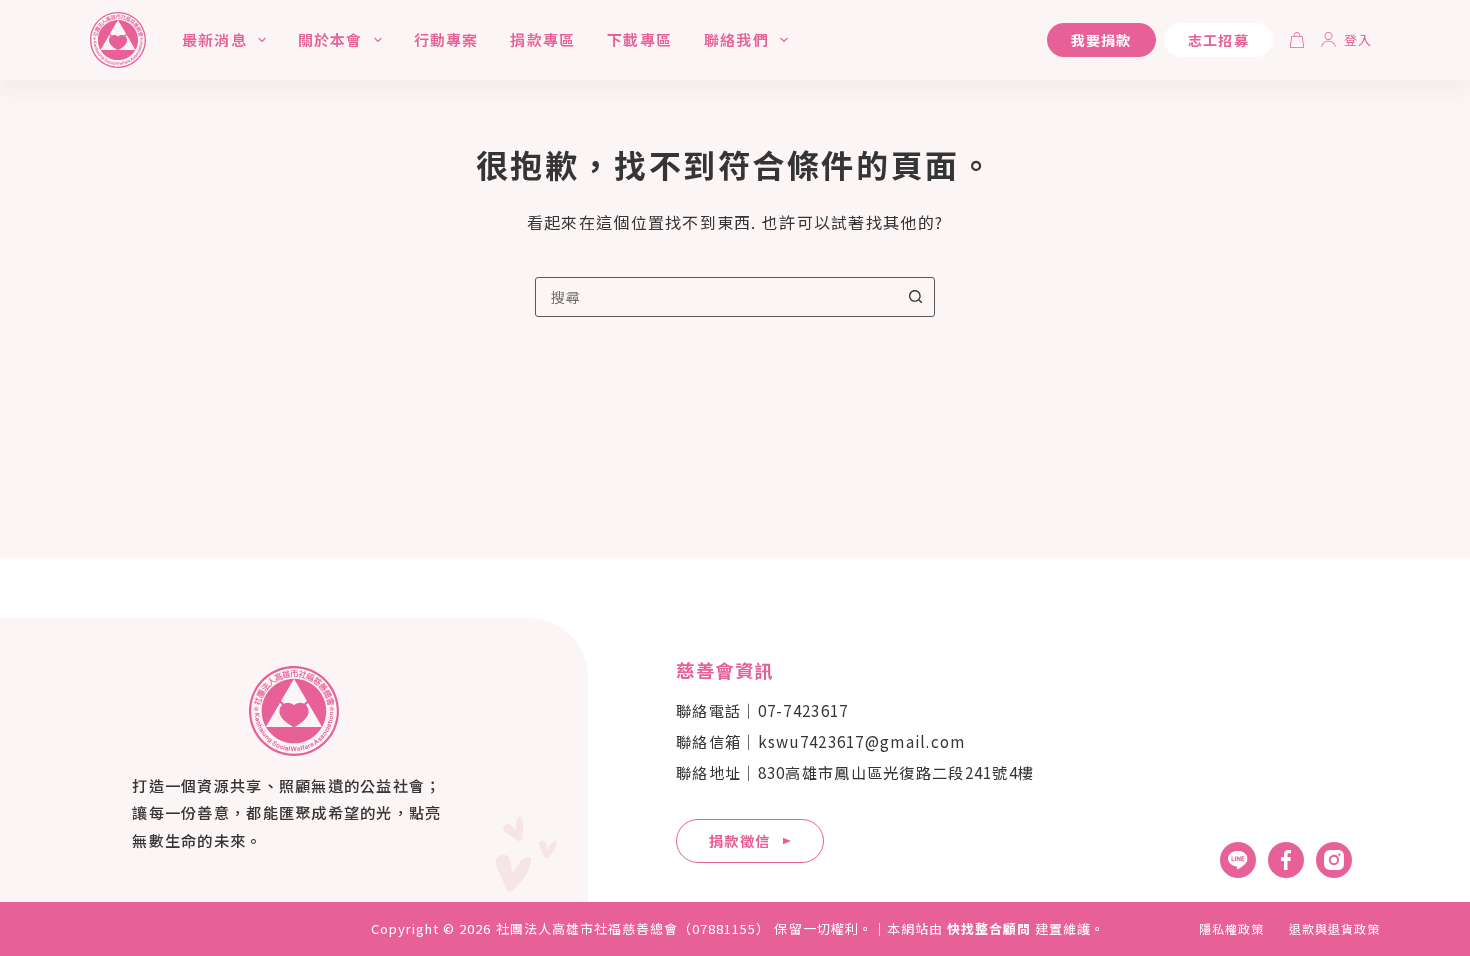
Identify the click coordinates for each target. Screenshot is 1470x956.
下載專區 (639, 39)
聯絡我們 (736, 39)
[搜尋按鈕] (915, 297)
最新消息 (214, 39)
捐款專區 (542, 39)
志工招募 (1218, 40)
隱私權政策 (1231, 929)
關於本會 (330, 39)
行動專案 (446, 39)
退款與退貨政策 (1334, 929)
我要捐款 (1101, 40)
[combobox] (716, 297)
